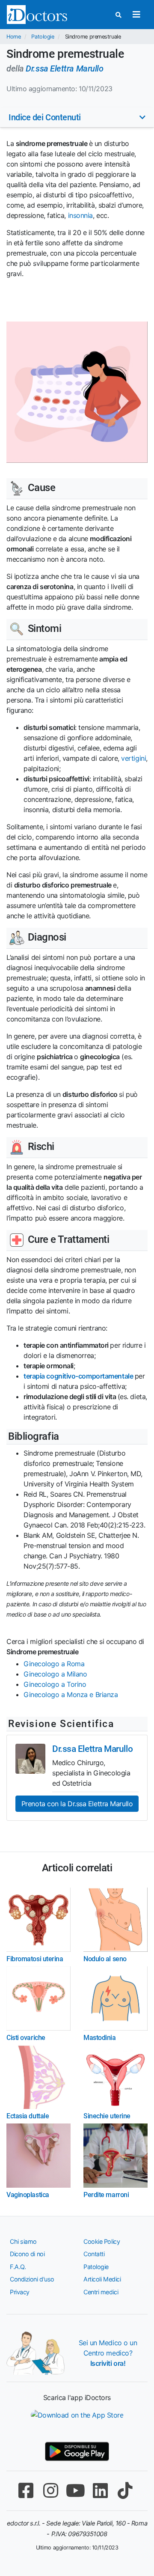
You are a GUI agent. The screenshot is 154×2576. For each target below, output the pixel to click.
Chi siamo (23, 2241)
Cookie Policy (102, 2241)
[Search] (118, 15)
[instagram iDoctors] (50, 2491)
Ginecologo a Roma (54, 1664)
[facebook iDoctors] (26, 2491)
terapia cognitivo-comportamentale (78, 1376)
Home (13, 37)
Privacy (20, 2292)
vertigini (133, 758)
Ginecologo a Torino (55, 1684)
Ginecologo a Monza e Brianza (71, 1695)
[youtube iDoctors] (75, 2491)
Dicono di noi (27, 2254)
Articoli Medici (102, 2279)
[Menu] (136, 15)
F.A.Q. (18, 2267)
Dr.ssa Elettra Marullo (64, 68)
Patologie (43, 37)
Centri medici (101, 2292)
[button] (77, 117)
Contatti (94, 2254)
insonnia (80, 215)
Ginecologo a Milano (55, 1674)
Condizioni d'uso (32, 2279)
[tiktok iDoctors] (125, 2491)
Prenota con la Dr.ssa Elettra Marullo (77, 1804)
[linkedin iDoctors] (100, 2491)
